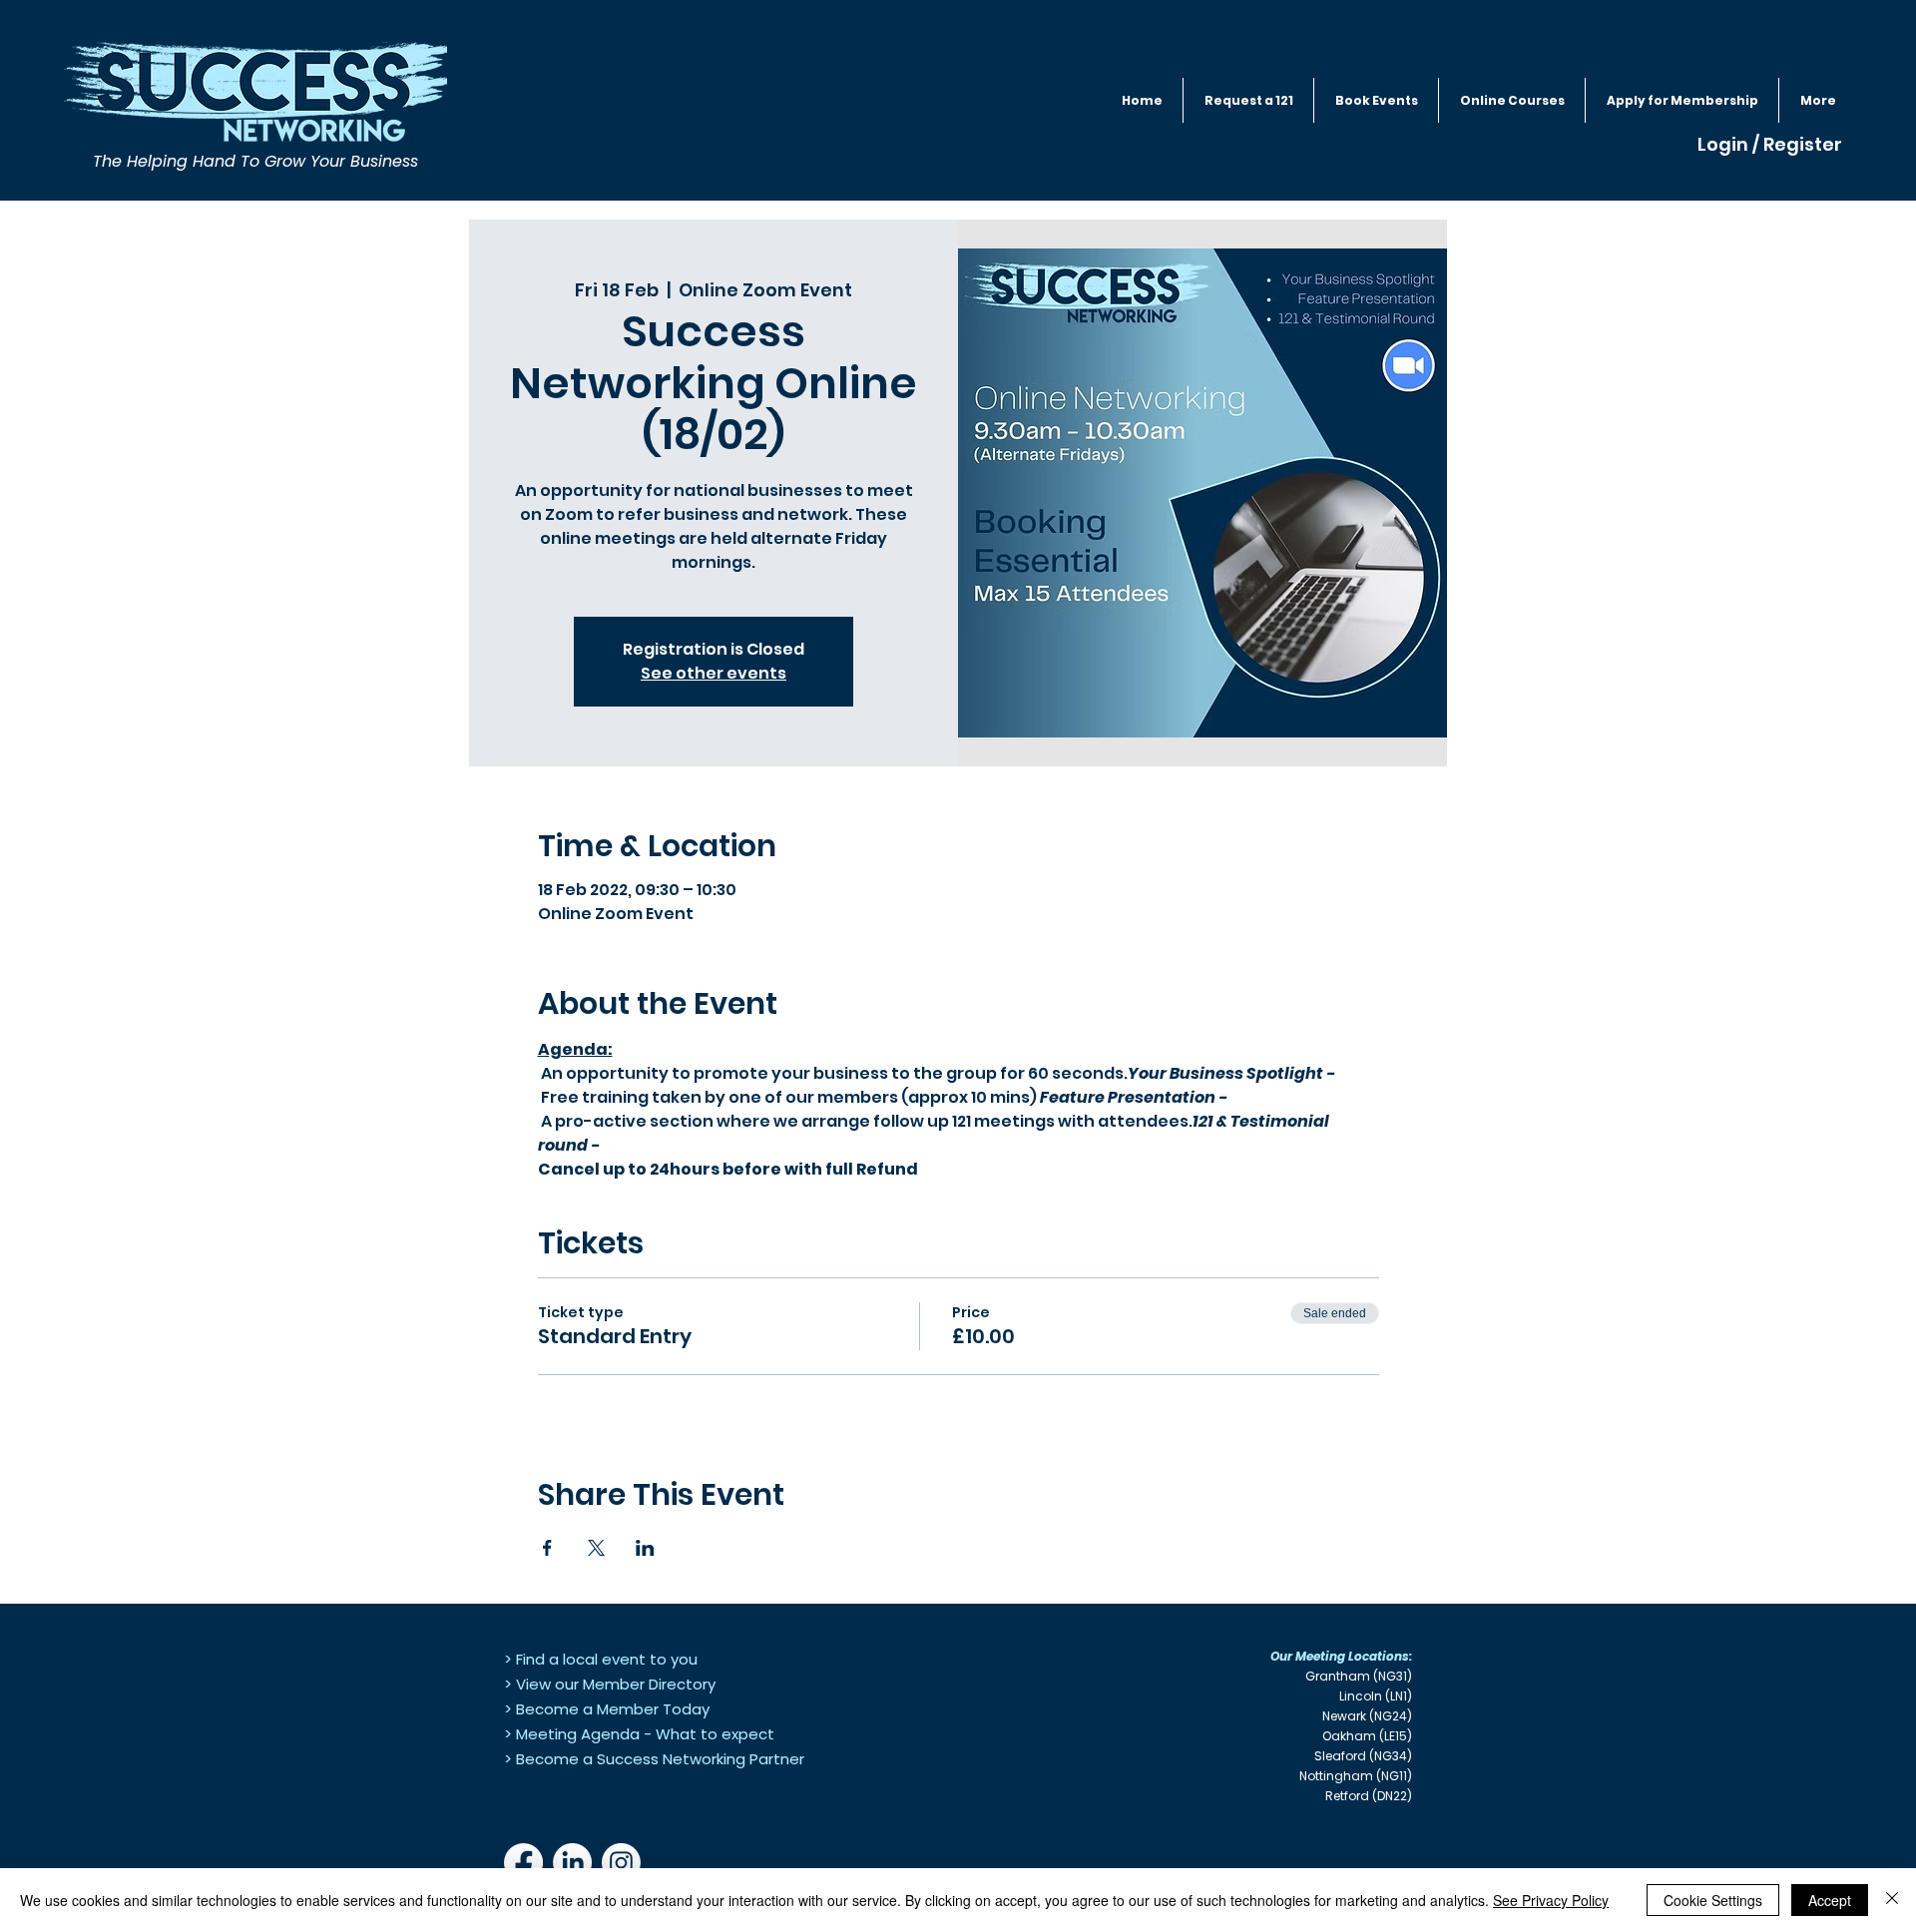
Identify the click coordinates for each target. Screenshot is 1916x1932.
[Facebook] (523, 1863)
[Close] (1892, 1900)
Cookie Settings (1713, 1900)
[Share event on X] (596, 1548)
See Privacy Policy (1551, 1900)
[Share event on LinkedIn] (645, 1548)
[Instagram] (621, 1863)
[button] (1376, 100)
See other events (714, 673)
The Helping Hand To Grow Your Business (255, 161)
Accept (1830, 1900)
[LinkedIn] (572, 1863)
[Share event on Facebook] (547, 1548)
